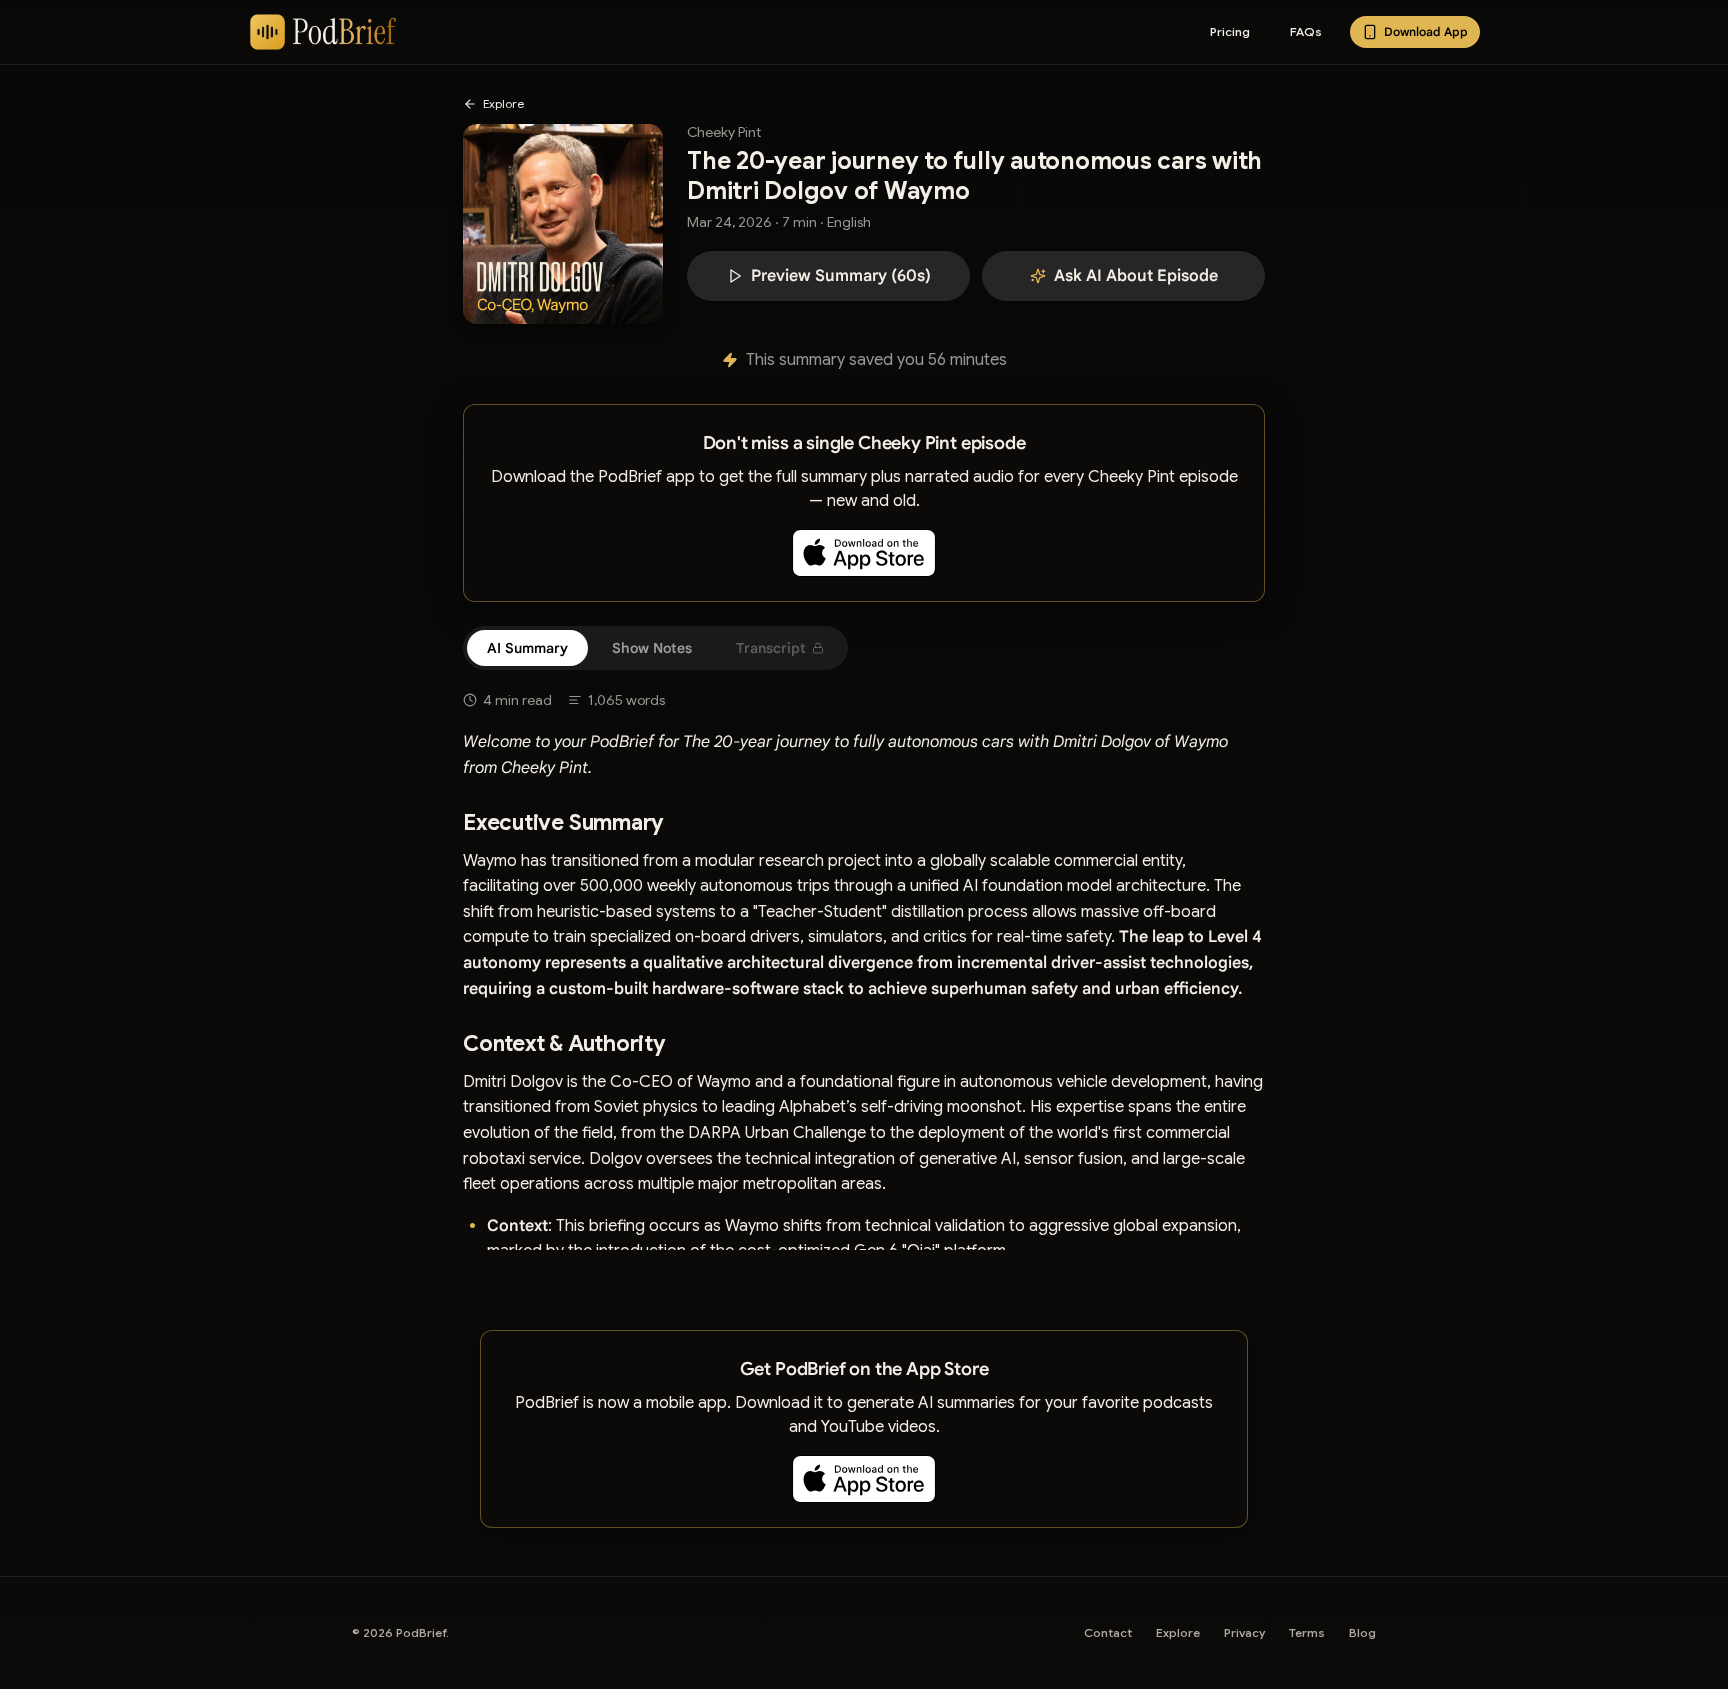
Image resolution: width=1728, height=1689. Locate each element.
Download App (1426, 31)
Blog (1362, 1632)
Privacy (1244, 1632)
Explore (1178, 1632)
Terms (1307, 1632)
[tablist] (655, 648)
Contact (1108, 1632)
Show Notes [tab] (652, 648)
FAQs (1306, 31)
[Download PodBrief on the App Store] (864, 553)
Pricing (1230, 31)
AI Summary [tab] (527, 648)
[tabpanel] (864, 960)
